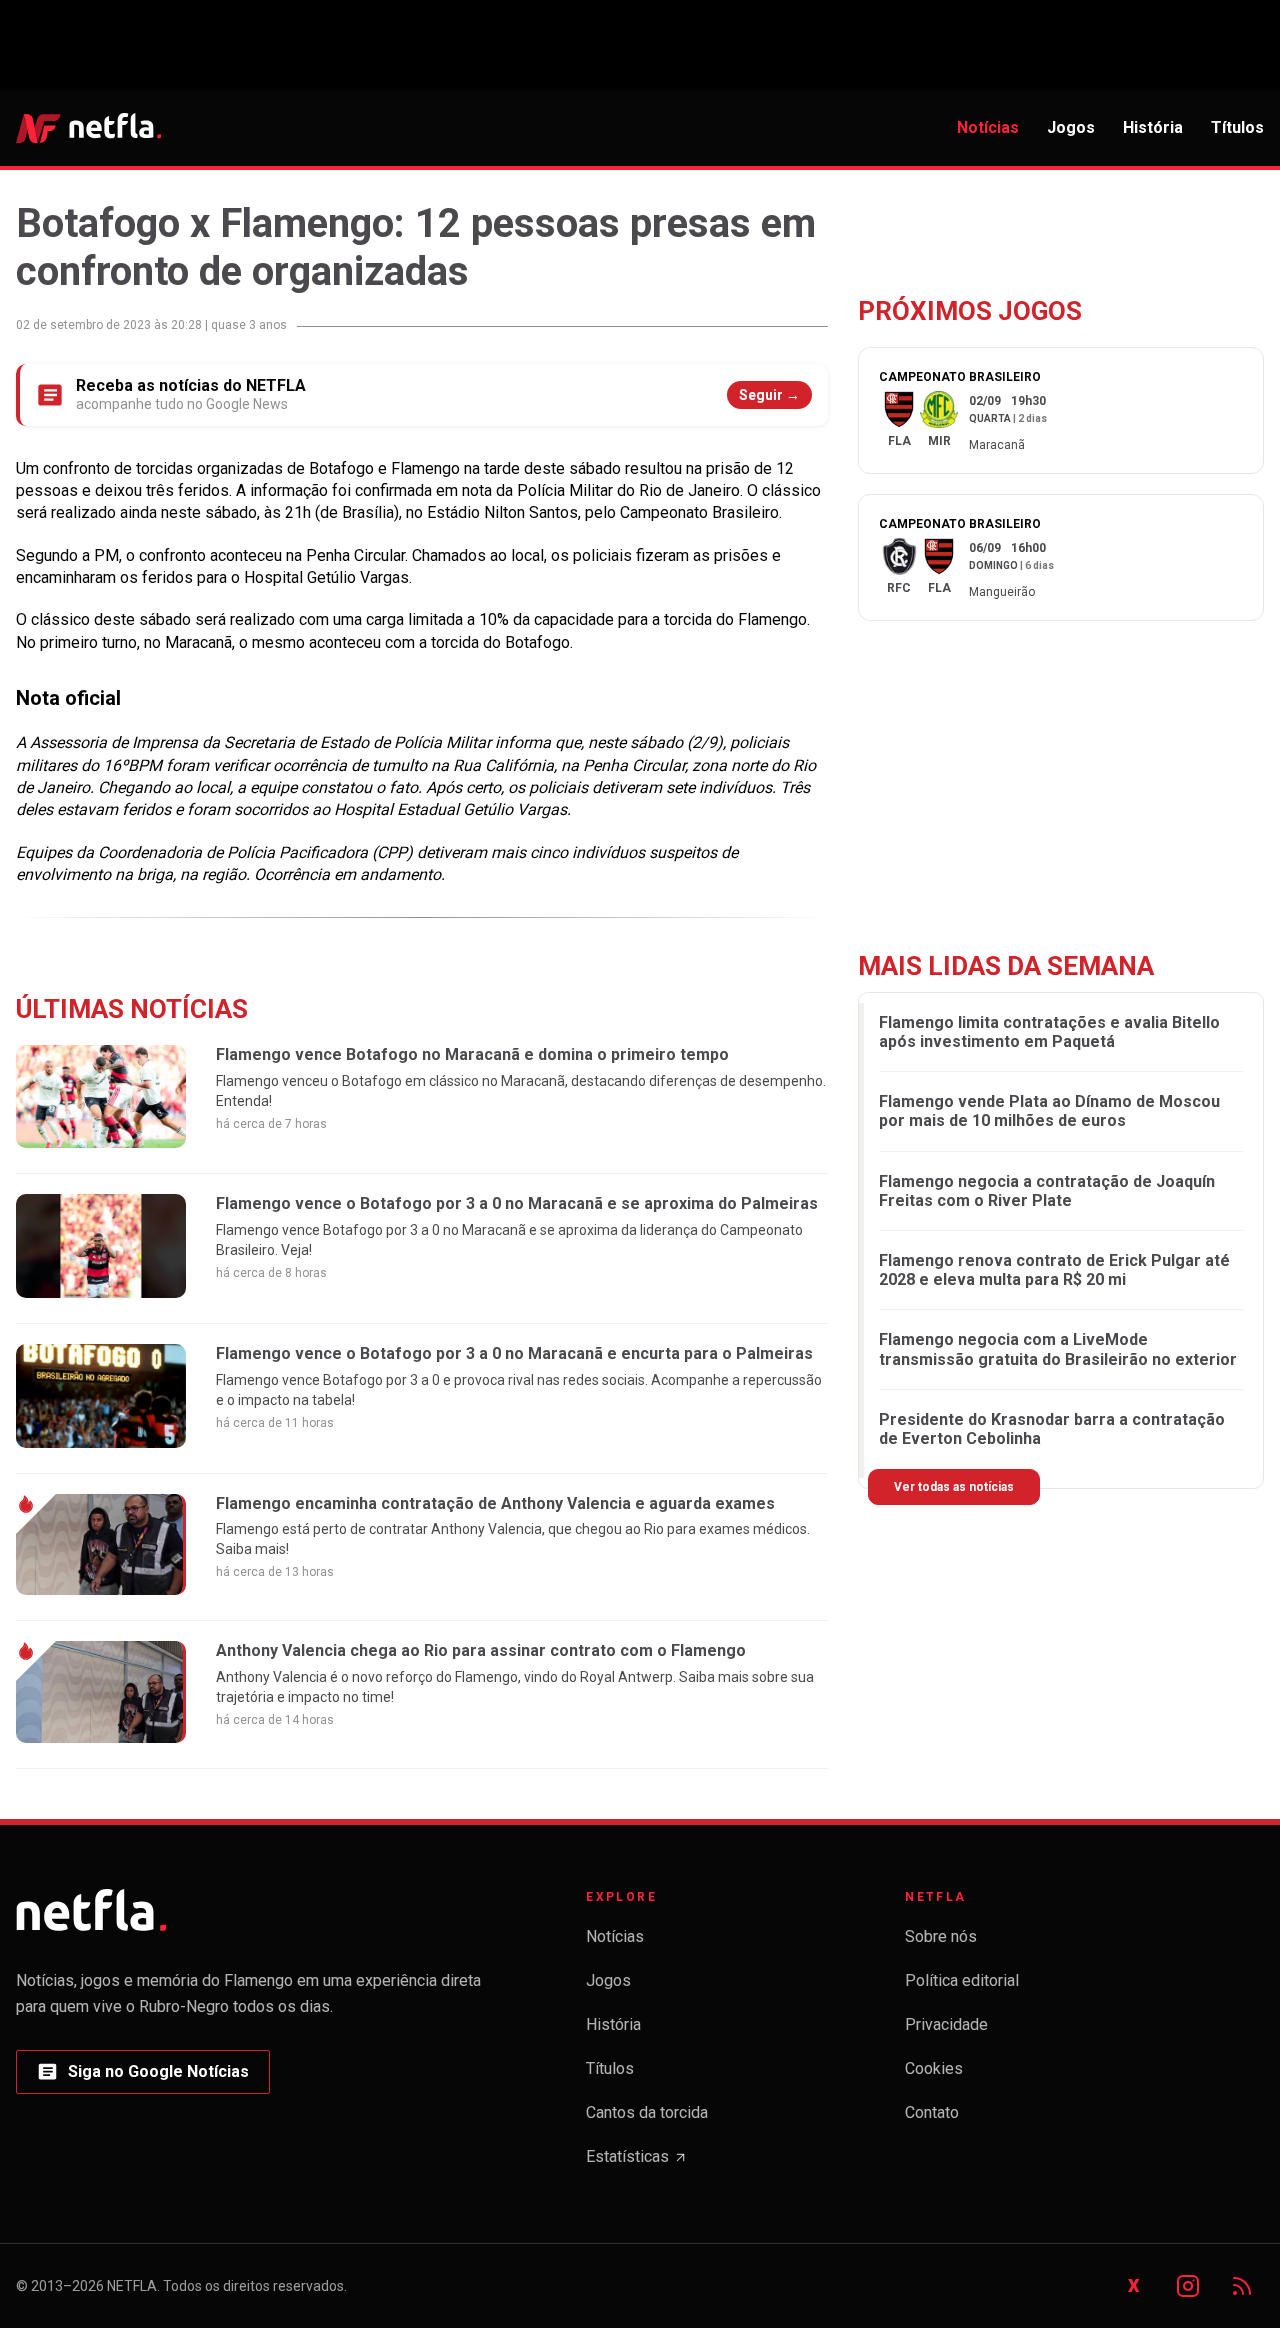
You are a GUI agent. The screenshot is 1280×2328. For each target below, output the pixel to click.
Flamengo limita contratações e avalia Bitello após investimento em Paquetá (1049, 1032)
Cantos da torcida (647, 2112)
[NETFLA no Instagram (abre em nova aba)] (1188, 2286)
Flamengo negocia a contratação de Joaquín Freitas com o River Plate (1047, 1191)
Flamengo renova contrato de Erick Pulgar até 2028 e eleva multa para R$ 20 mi (1054, 1271)
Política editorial (962, 1980)
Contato (932, 2112)
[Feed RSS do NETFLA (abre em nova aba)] (1242, 2286)
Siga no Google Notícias (142, 2077)
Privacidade (946, 2024)
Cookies (934, 2068)
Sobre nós (941, 1936)
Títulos (1237, 127)
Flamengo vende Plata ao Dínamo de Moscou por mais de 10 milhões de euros (1049, 1112)
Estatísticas (637, 2162)
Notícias (988, 127)
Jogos (1071, 127)
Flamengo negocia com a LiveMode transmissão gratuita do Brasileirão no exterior (1058, 1350)
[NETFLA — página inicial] (88, 128)
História (1153, 127)
